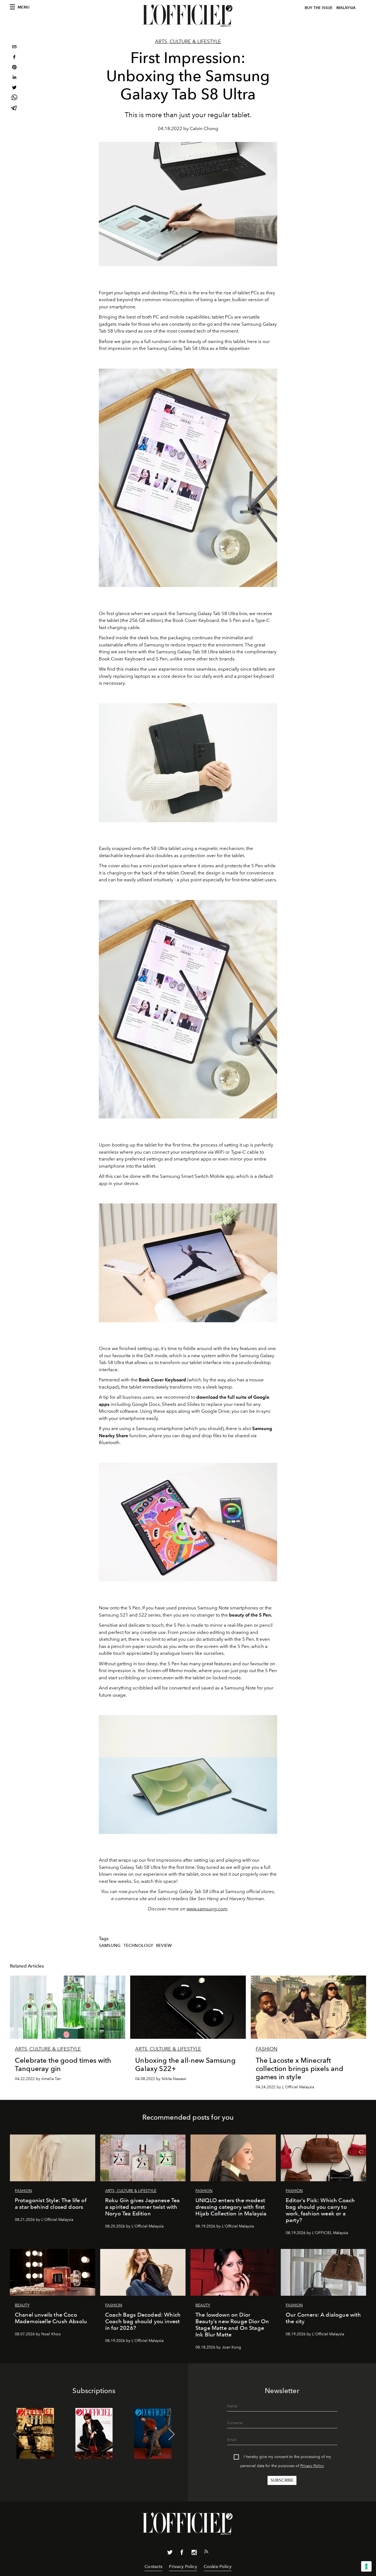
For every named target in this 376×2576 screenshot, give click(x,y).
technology (138, 1946)
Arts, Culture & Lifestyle (188, 42)
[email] (14, 47)
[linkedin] (14, 78)
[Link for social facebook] (182, 2553)
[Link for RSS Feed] (206, 2553)
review (164, 1946)
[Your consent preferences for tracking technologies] (366, 2566)
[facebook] (14, 58)
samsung (110, 1946)
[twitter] (14, 88)
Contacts (153, 2567)
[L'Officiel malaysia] (188, 16)
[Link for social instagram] (194, 2553)
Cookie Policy (218, 2567)
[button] (172, 2434)
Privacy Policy (312, 2466)
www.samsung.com (207, 1909)
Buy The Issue (319, 8)
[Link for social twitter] (170, 2553)
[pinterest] (14, 68)
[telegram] (14, 109)
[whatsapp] (14, 98)
